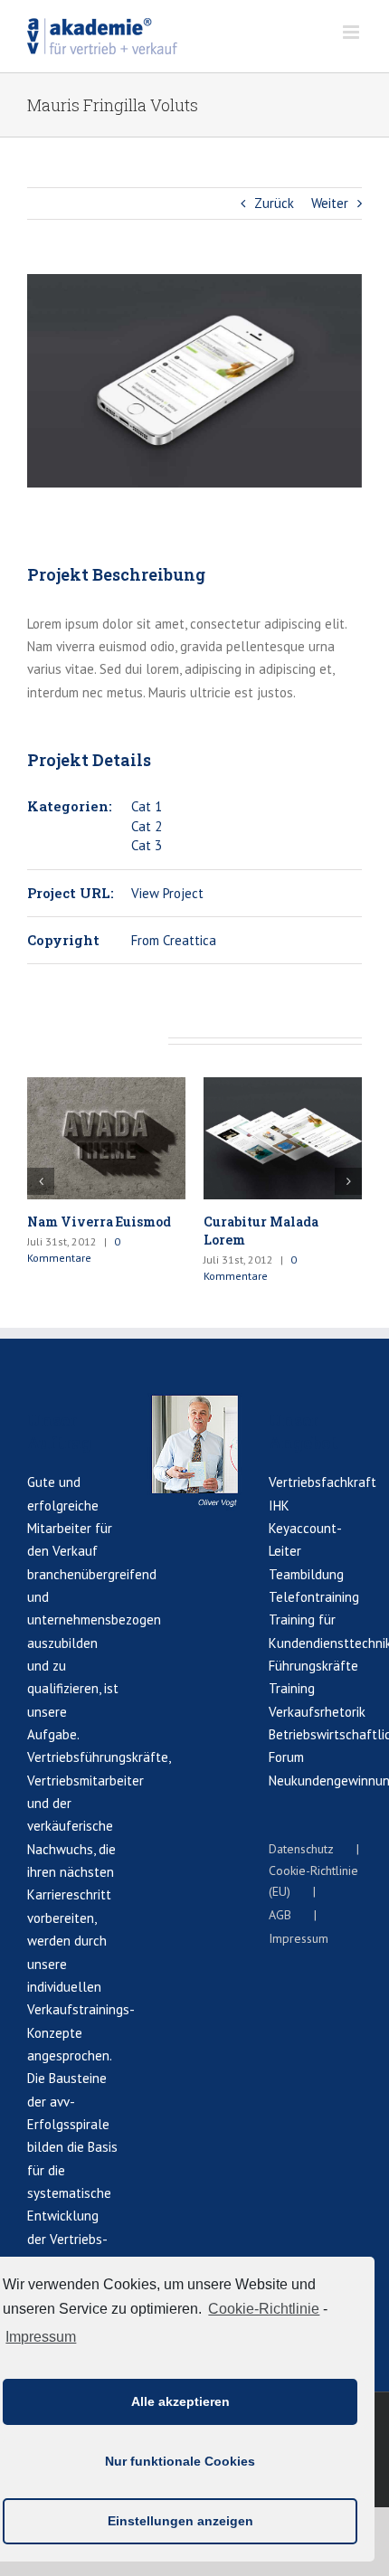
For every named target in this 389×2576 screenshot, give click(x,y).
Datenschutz (301, 1849)
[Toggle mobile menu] (352, 32)
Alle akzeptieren (180, 2401)
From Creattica (174, 940)
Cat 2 (147, 826)
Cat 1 (147, 806)
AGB (280, 1915)
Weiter (330, 203)
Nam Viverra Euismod (99, 1222)
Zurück (274, 203)
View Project (167, 893)
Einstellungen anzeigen (180, 2521)
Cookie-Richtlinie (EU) (313, 1881)
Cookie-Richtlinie (264, 2309)
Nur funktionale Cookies (180, 2461)
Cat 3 (147, 845)
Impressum (41, 2337)
